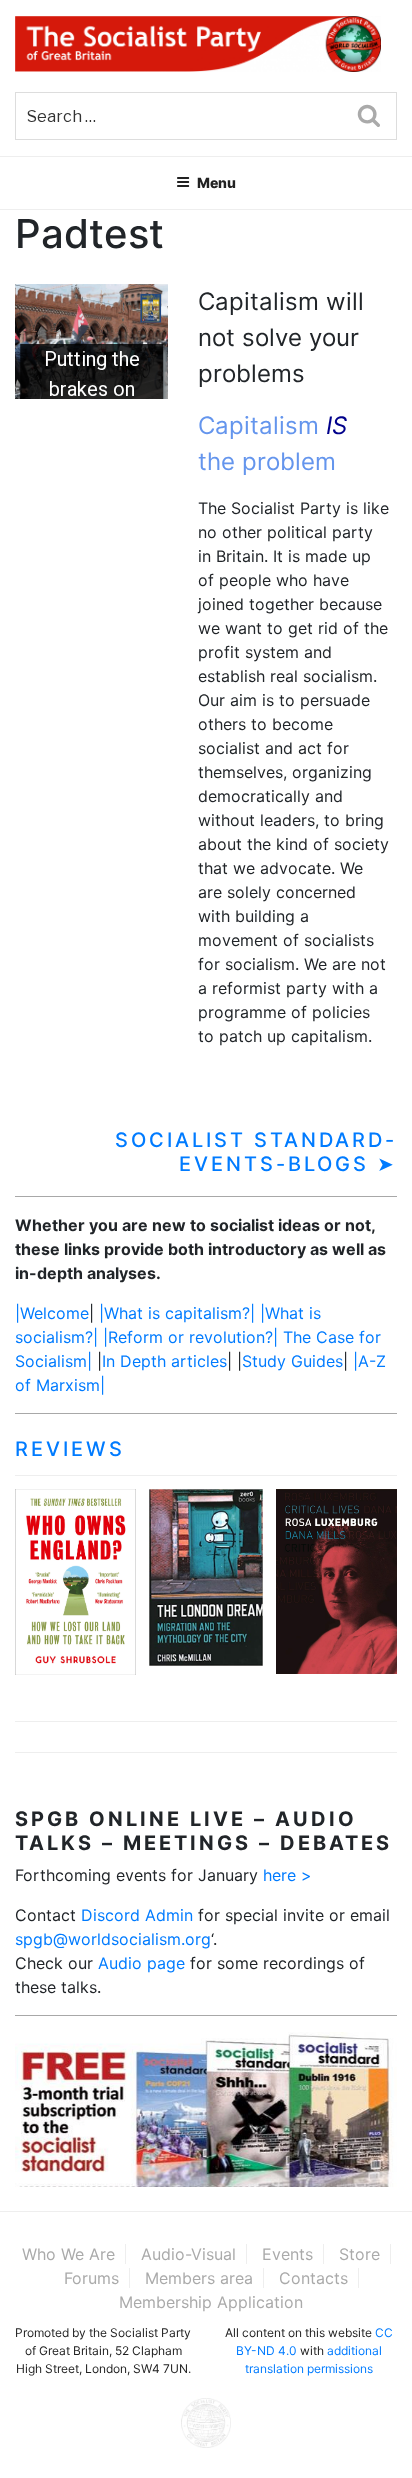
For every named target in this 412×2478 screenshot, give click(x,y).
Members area (199, 2278)
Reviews (70, 1449)
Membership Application (211, 2302)
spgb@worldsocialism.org (113, 1939)
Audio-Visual (188, 2254)
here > (287, 1875)
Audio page (141, 1963)
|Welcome (52, 1313)
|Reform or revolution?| (193, 1337)
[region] (91, 341)
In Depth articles (164, 1361)
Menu (216, 182)
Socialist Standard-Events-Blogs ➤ (256, 1152)
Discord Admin (137, 1915)
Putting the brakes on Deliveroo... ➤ (92, 389)
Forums (91, 2278)
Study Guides (292, 1361)
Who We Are (68, 2254)
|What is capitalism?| (177, 1313)
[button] (91, 341)
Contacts (313, 2278)
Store (359, 2254)
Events (287, 2254)
